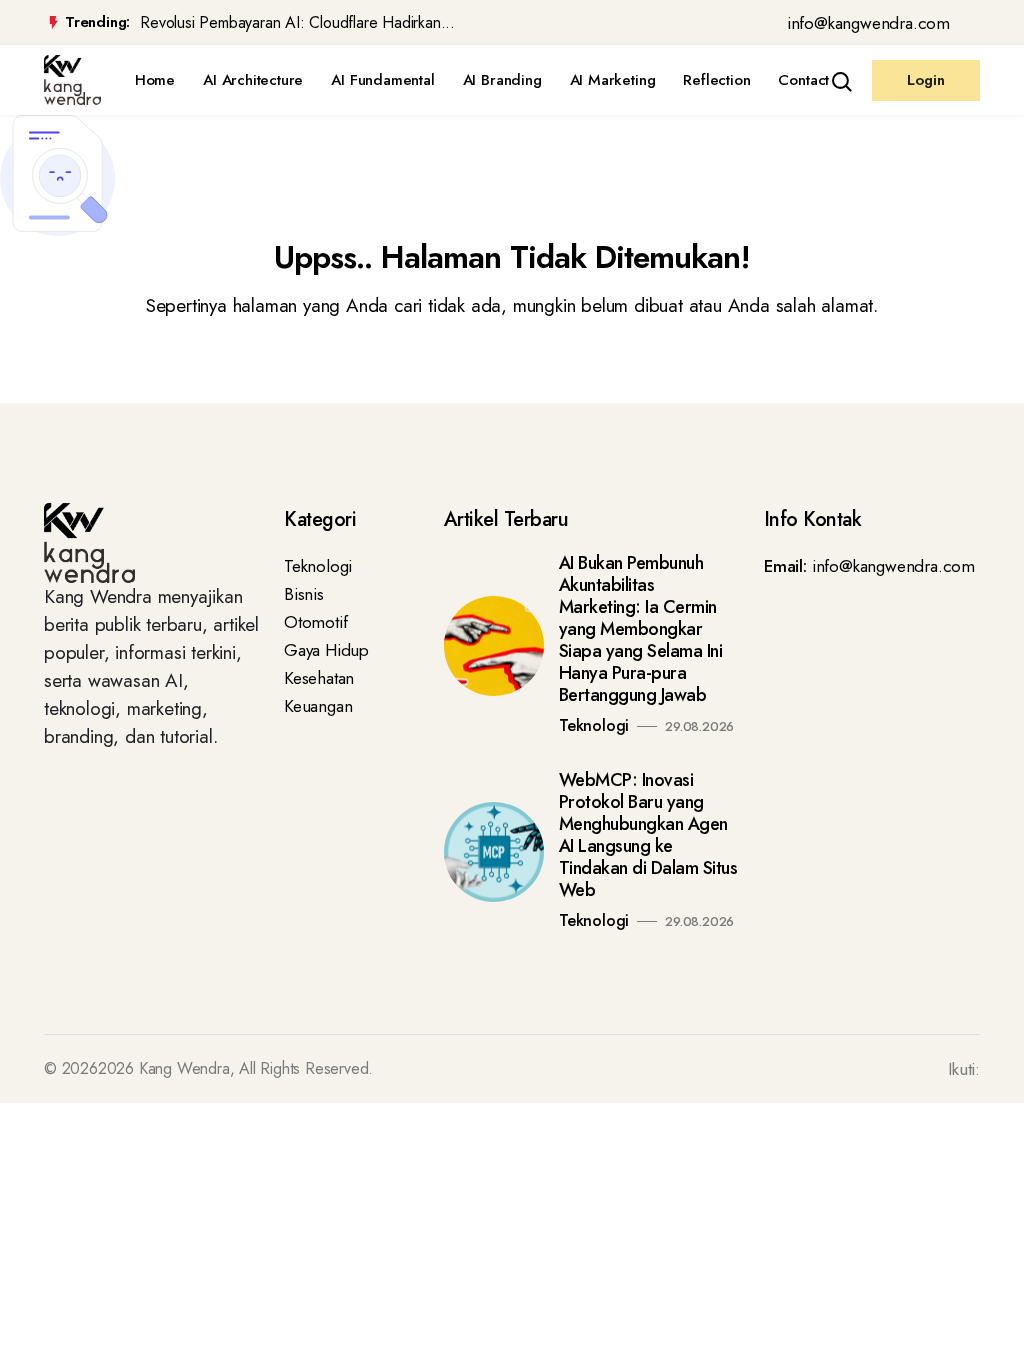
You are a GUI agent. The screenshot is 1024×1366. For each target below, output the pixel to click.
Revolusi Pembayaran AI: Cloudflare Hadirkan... (297, 23)
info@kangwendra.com (868, 23)
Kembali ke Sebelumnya (102, 381)
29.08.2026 (699, 726)
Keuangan (318, 706)
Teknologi (318, 566)
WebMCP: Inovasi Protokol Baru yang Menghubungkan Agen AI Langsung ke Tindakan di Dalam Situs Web (648, 835)
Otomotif (315, 622)
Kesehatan (319, 678)
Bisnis (304, 594)
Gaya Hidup (326, 650)
